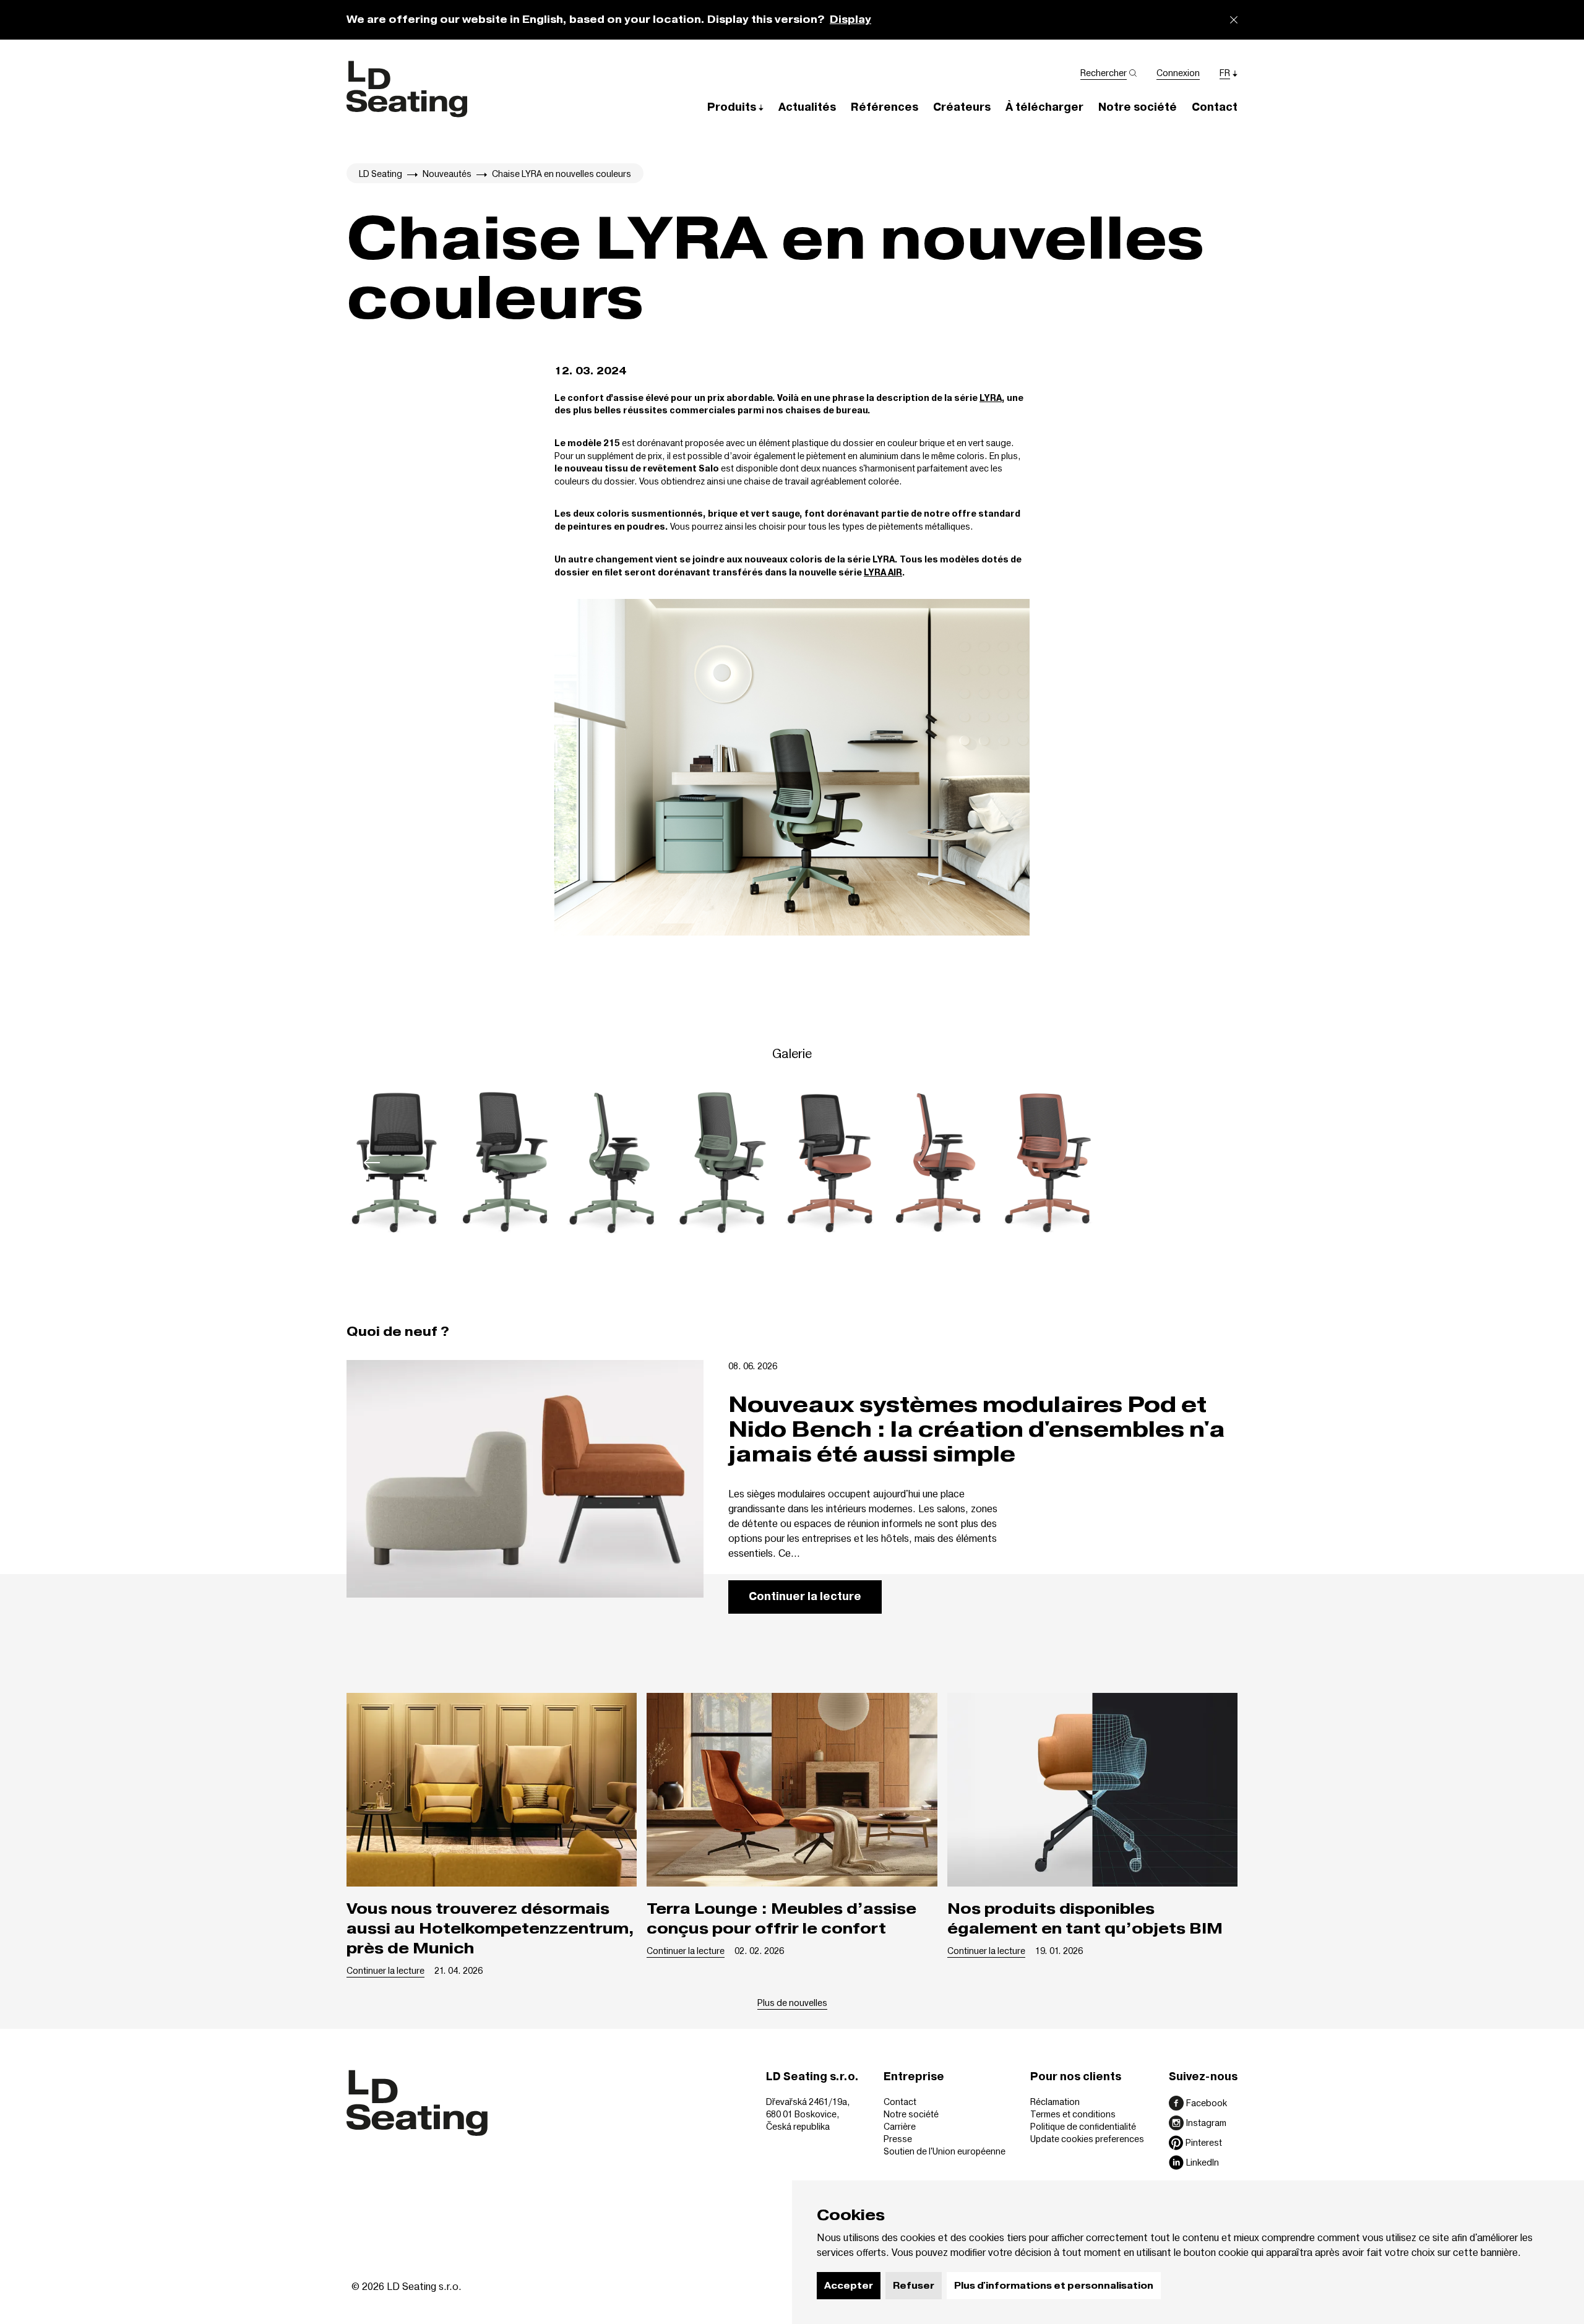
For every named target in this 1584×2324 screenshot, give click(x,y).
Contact (900, 2102)
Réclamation (1055, 2102)
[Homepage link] (407, 89)
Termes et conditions (1073, 2114)
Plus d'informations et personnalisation (1054, 2286)
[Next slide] (1212, 1163)
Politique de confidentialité (1083, 2126)
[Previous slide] (372, 1163)
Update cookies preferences (1087, 2139)
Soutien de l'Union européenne (945, 2151)
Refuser (914, 2286)
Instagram (1206, 2123)
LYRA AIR (883, 573)
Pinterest (1204, 2142)
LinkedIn (1203, 2162)
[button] (735, 107)
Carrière (900, 2126)
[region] (792, 1163)
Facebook (1207, 2103)
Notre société (911, 2114)
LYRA (991, 398)
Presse (898, 2139)
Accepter (849, 2286)
